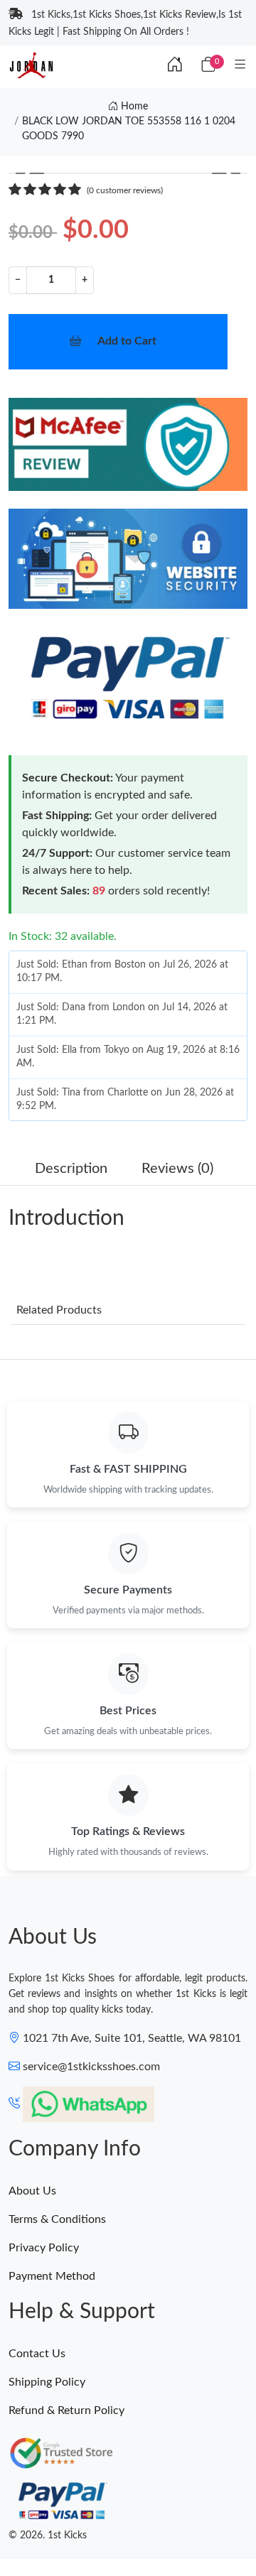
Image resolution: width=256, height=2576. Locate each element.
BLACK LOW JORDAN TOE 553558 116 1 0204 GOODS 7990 (129, 129)
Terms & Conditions (57, 2219)
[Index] (175, 65)
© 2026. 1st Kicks (48, 2536)
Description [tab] (71, 1169)
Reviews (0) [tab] (177, 1169)
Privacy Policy (44, 2248)
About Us (32, 2191)
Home (133, 107)
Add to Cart (127, 341)
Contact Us (37, 2354)
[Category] (240, 65)
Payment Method (52, 2276)
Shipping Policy (47, 2382)
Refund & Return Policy (66, 2410)
